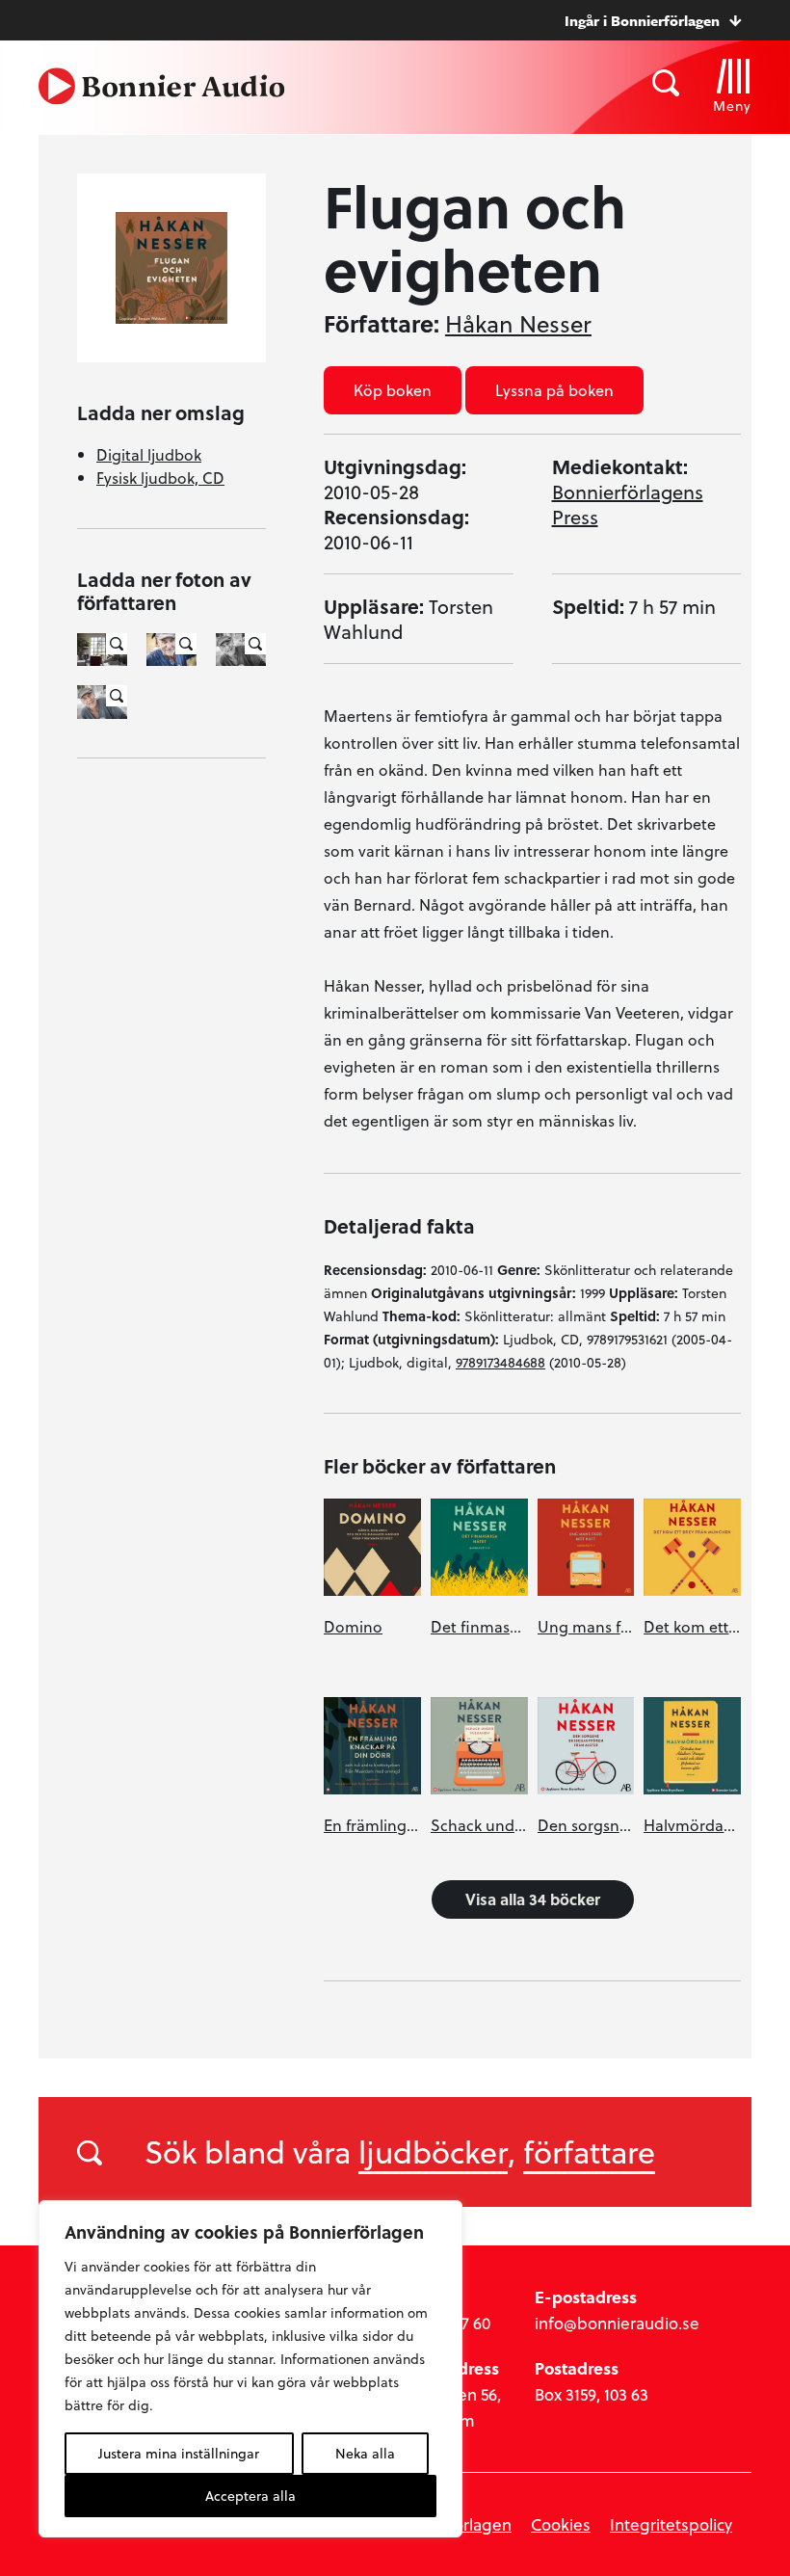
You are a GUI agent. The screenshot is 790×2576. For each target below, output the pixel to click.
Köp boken (393, 390)
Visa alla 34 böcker (533, 1899)
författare (589, 2151)
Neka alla (365, 2453)
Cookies (561, 2524)
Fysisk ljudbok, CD (160, 478)
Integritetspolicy (671, 2524)
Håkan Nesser (518, 324)
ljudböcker (433, 2151)
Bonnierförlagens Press (628, 504)
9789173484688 (500, 1362)
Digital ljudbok (149, 454)
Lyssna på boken (554, 390)
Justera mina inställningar (179, 2453)
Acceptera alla (250, 2496)
